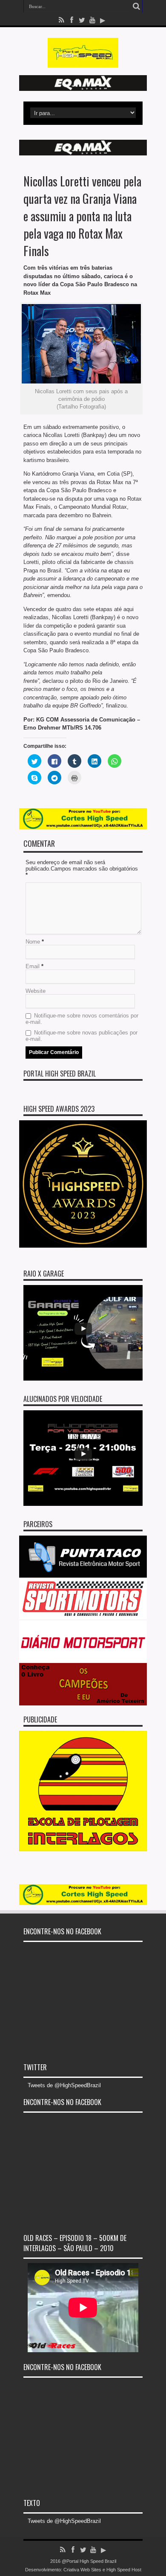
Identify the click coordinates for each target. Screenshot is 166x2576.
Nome (33, 942)
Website (36, 991)
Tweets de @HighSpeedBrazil (64, 2085)
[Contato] (83, 89)
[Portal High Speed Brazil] (83, 61)
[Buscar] (136, 6)
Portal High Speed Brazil (60, 1074)
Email (33, 966)
